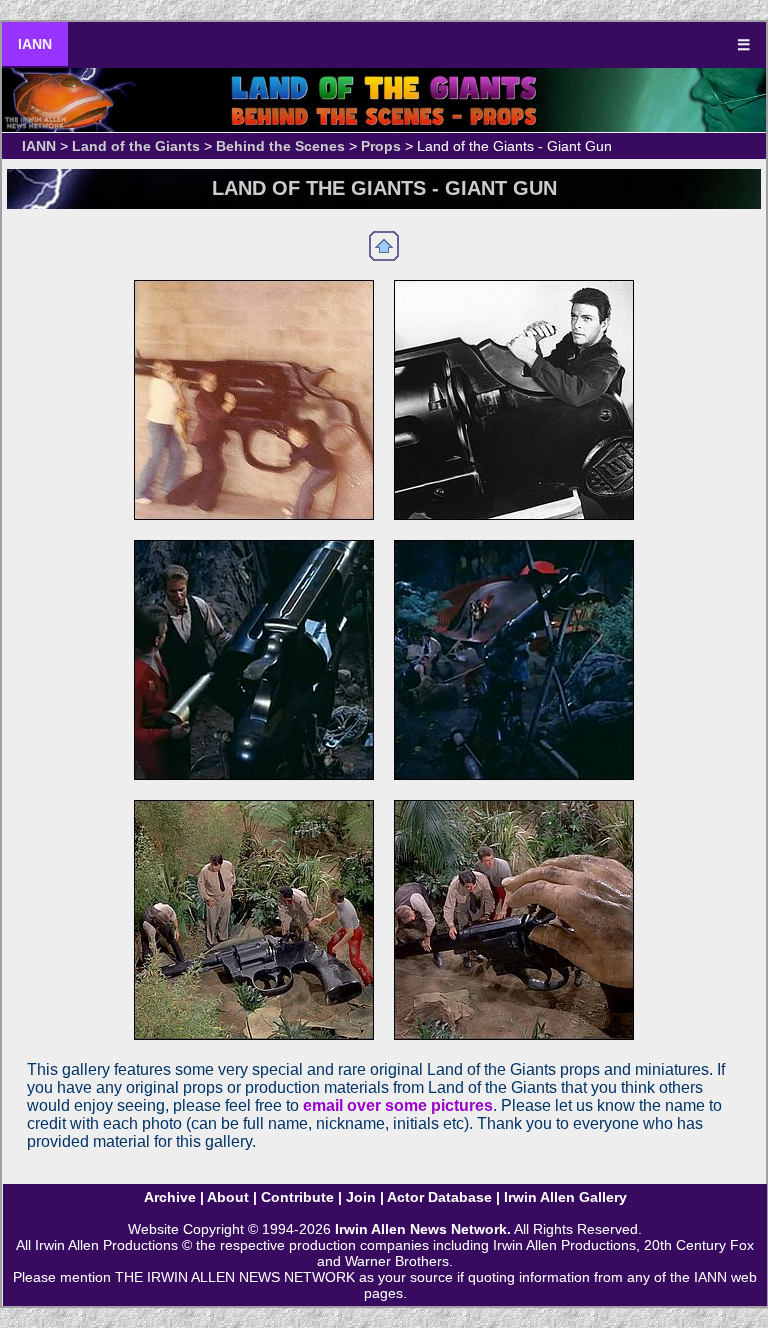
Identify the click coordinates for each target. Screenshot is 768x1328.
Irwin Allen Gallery (565, 1197)
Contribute (297, 1197)
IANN (35, 44)
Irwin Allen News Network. (423, 1229)
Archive (170, 1197)
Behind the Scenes (280, 146)
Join (361, 1197)
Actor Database (439, 1197)
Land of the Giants (136, 146)
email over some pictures (398, 1105)
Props (381, 146)
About (228, 1197)
